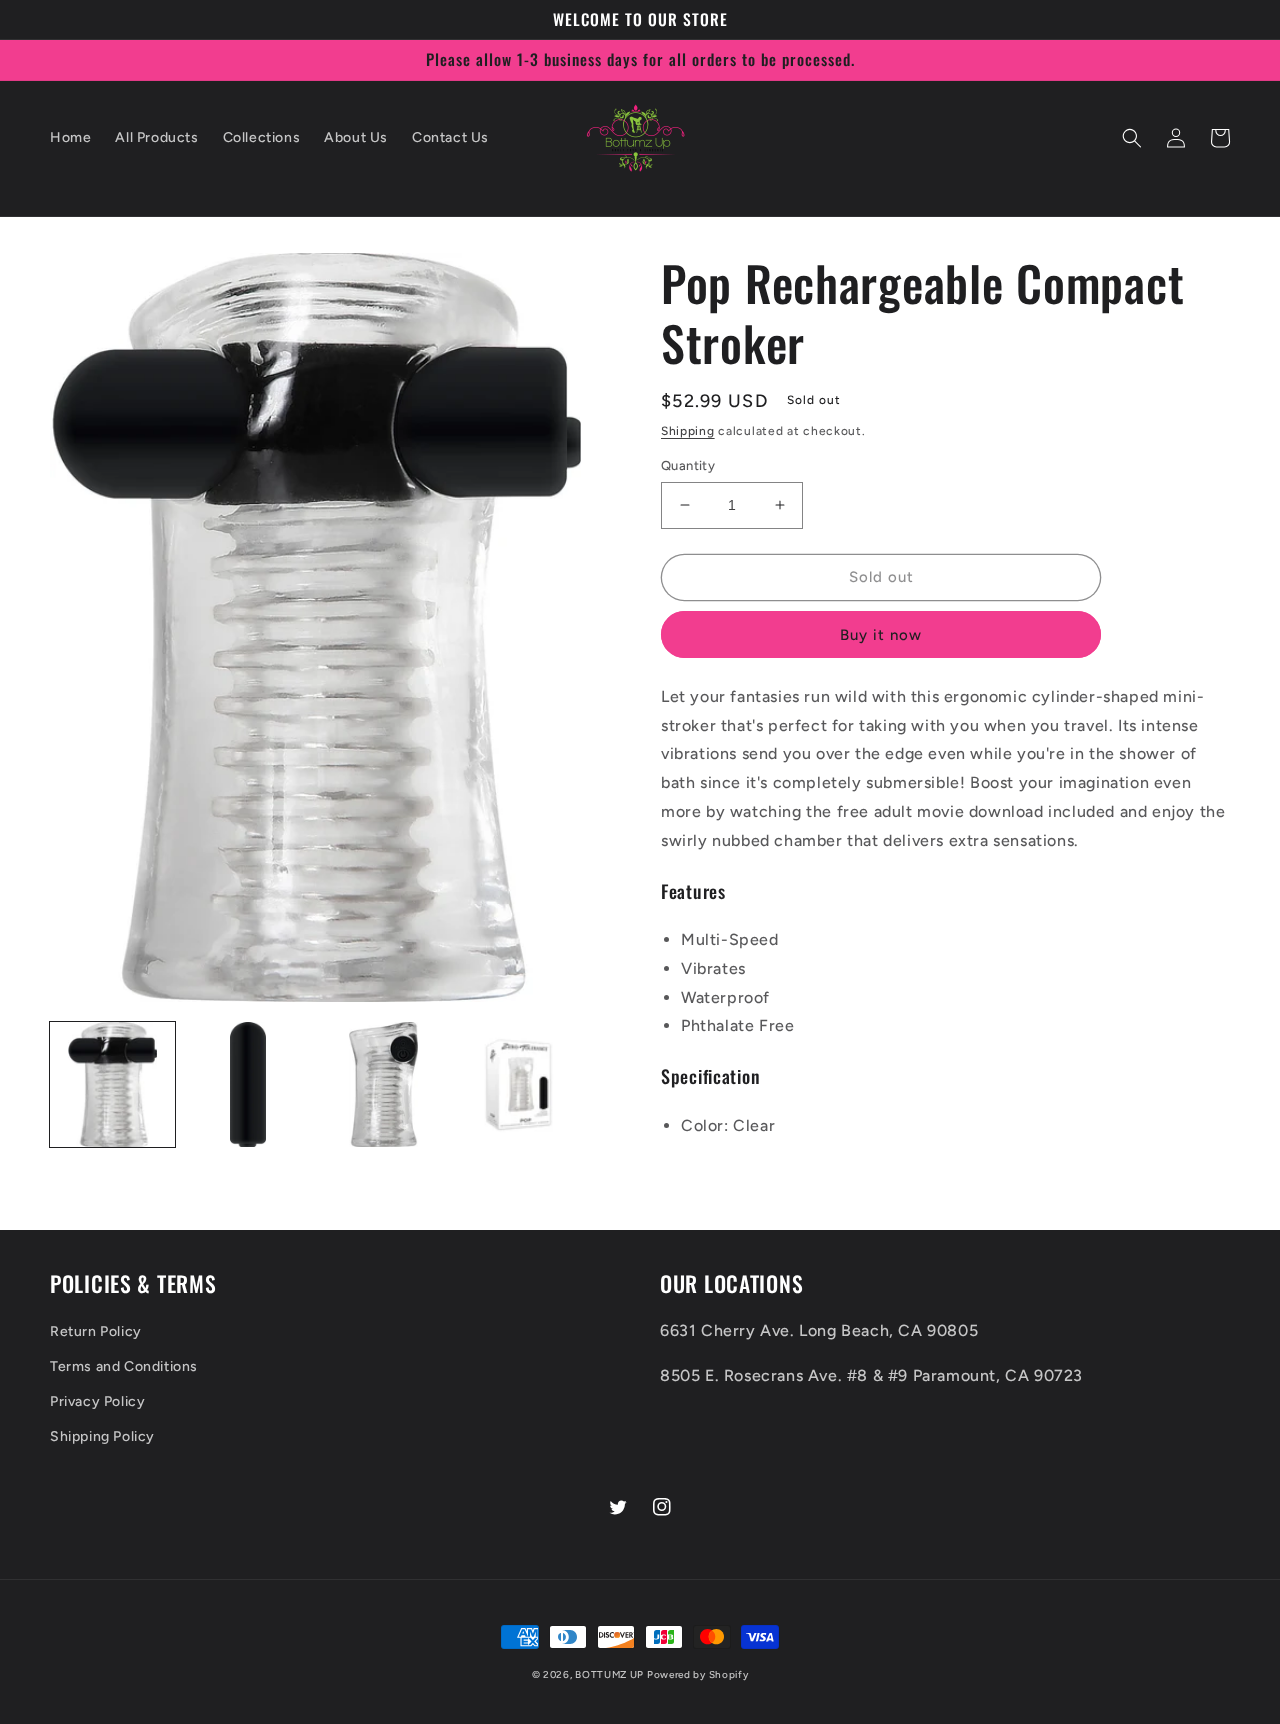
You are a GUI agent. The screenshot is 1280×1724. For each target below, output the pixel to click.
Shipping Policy (102, 1436)
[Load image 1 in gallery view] (112, 1084)
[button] (1132, 138)
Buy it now (881, 635)
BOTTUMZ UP (611, 1674)
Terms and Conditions (124, 1366)
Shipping (688, 431)
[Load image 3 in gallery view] (383, 1084)
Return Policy (96, 1331)
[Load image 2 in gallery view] (247, 1084)
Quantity (688, 465)
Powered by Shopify (698, 1674)
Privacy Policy (97, 1401)
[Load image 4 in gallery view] (518, 1084)
